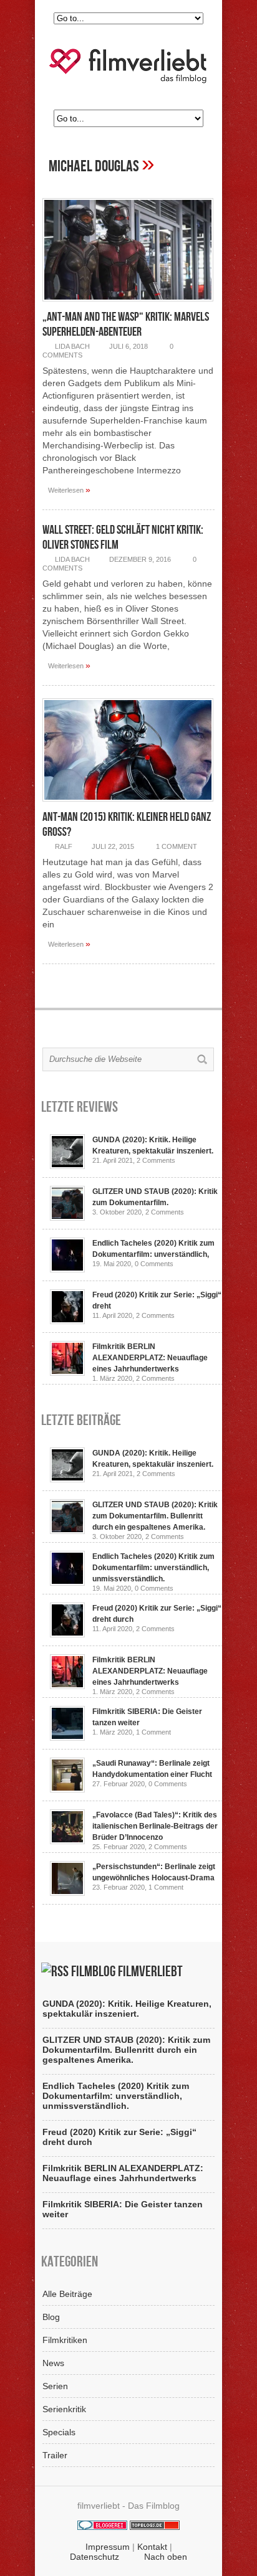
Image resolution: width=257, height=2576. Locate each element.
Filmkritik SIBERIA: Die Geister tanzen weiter (123, 2209)
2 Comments (156, 1160)
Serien (55, 2386)
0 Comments (154, 1264)
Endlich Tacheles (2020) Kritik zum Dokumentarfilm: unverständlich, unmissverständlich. (153, 1568)
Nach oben (166, 2557)
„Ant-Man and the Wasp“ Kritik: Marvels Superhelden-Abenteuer (126, 324)
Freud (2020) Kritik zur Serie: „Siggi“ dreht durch (119, 2137)
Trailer (55, 2455)
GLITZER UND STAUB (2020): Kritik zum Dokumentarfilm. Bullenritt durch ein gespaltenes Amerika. (155, 1516)
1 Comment (177, 846)
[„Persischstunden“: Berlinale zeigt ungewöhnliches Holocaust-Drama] (67, 1893)
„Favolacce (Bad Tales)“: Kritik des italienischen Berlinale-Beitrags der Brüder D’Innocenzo (155, 1826)
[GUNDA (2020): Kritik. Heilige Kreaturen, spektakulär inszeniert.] (67, 1166)
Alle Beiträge (67, 2294)
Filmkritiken (65, 2340)
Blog (51, 2317)
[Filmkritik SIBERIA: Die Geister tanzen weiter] (67, 1738)
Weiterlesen (69, 490)
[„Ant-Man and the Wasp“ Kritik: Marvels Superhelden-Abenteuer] (128, 305)
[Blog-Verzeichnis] (102, 2527)
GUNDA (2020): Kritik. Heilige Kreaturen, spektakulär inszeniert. (127, 2009)
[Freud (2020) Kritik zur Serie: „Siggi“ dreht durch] (67, 1321)
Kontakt (152, 2547)
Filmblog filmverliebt (127, 1972)
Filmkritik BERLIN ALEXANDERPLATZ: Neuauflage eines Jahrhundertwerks (150, 1358)
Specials (59, 2432)
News (53, 2363)
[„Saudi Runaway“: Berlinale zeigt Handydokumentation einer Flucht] (67, 1789)
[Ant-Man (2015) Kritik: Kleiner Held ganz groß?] (128, 805)
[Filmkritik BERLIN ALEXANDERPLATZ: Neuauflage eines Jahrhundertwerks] (67, 1373)
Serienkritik (64, 2409)
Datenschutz (95, 2557)
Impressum (108, 2547)
